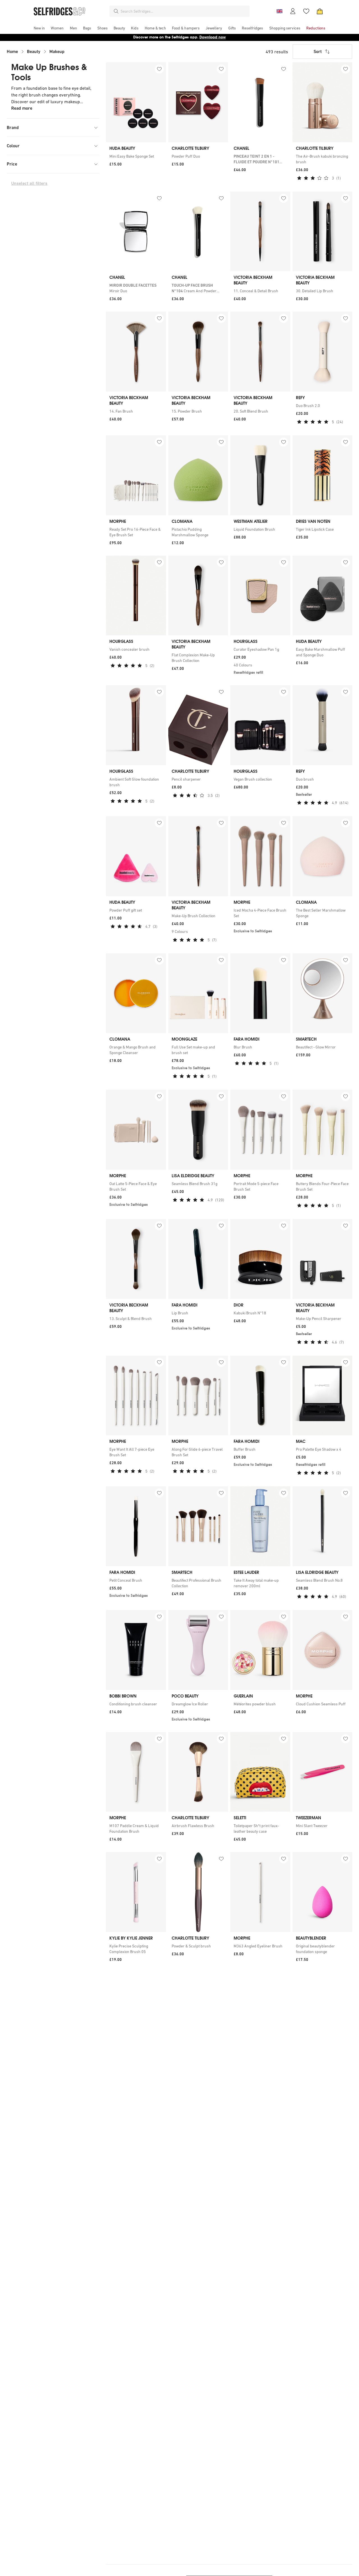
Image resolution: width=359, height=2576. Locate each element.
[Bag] (320, 11)
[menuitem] (39, 28)
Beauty (34, 51)
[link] (136, 156)
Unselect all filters (29, 183)
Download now (213, 37)
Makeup (57, 51)
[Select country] (279, 11)
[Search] (116, 11)
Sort (318, 51)
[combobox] (184, 11)
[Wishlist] (306, 11)
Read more (22, 108)
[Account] (293, 11)
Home (12, 51)
